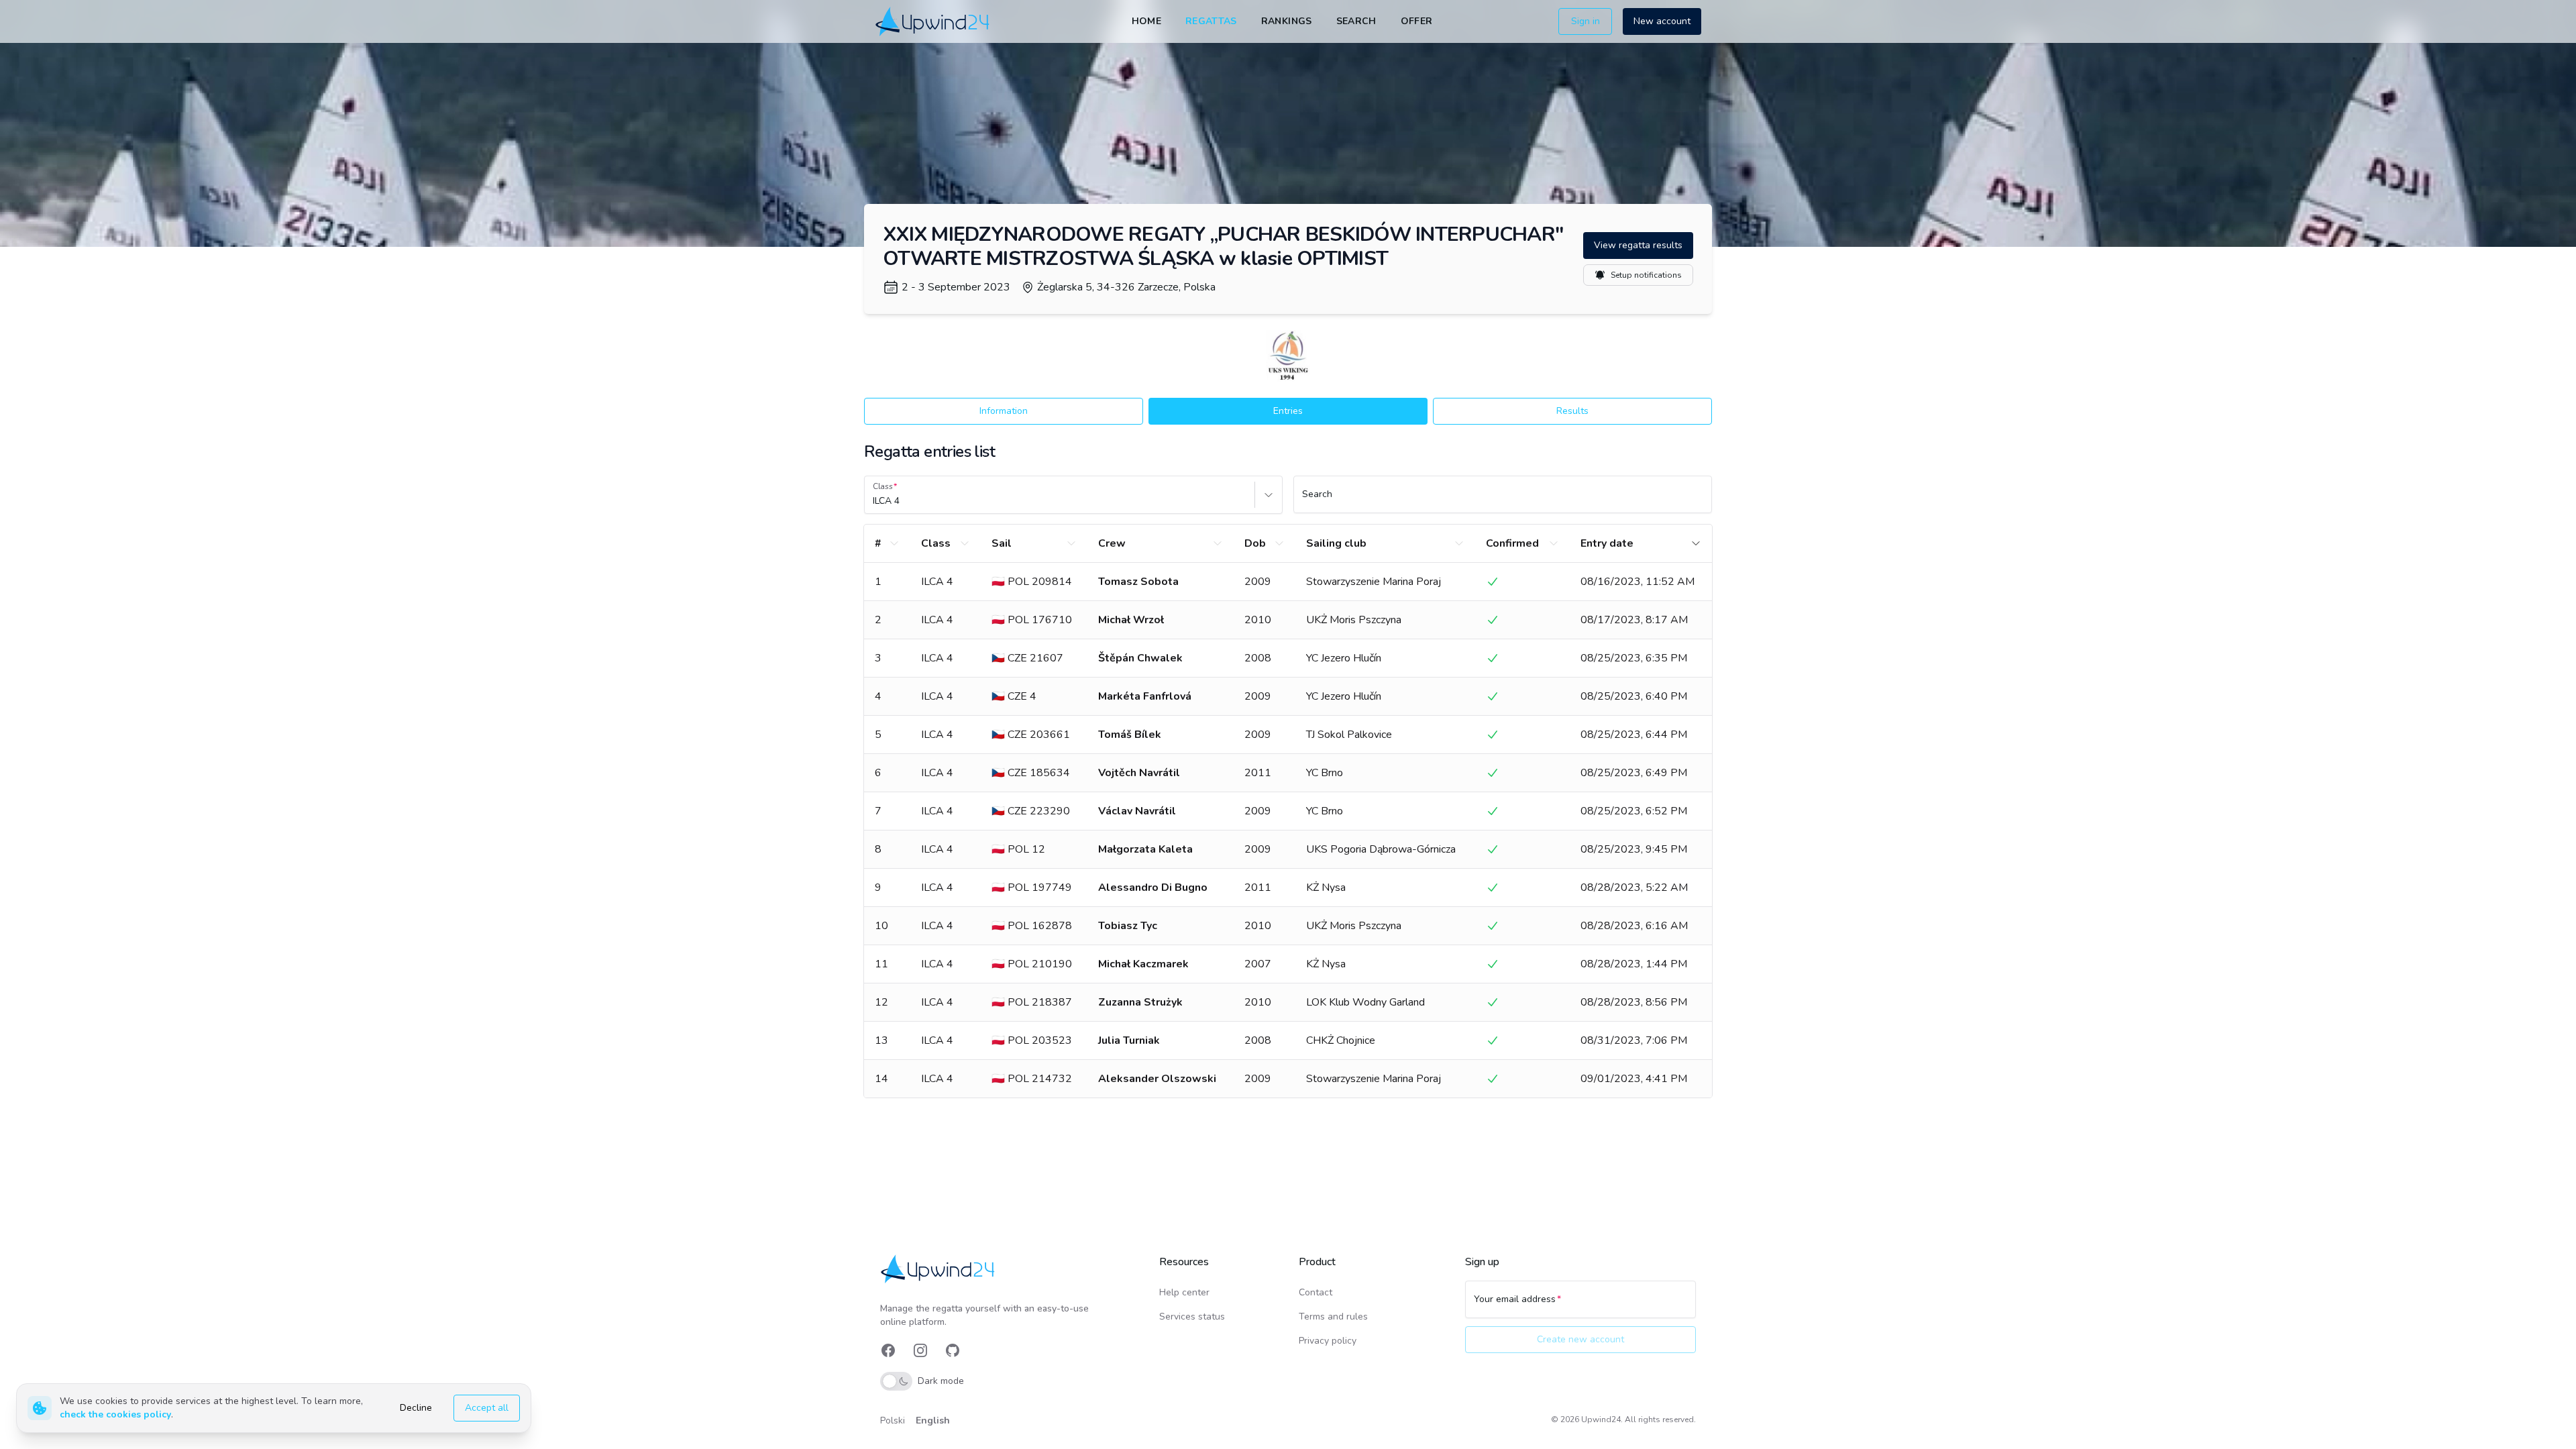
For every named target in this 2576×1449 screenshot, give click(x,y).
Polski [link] (893, 1420)
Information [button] (1004, 411)
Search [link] (1356, 21)
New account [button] (1662, 21)
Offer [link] (1417, 21)
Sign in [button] (1586, 21)
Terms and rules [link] (1333, 1317)
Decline (416, 1408)
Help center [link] (1184, 1292)
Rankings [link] (1287, 21)
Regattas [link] (1211, 21)
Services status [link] (1192, 1317)
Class (883, 486)
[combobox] (874, 501)
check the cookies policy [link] (115, 1414)
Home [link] (1146, 21)
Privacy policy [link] (1328, 1341)
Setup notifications (1646, 275)
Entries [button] (1288, 411)
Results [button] (1572, 411)
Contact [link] (1316, 1292)
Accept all (487, 1408)
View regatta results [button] (1638, 245)
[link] (933, 21)
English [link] (933, 1420)
